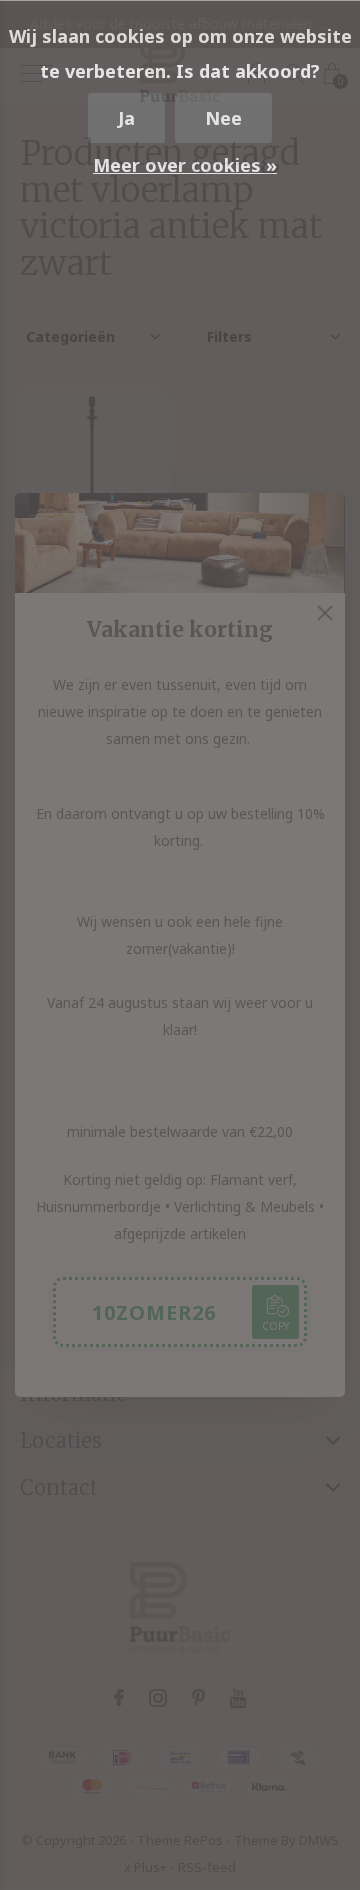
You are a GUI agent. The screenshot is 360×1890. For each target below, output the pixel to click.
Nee (223, 118)
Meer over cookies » (185, 165)
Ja (126, 118)
